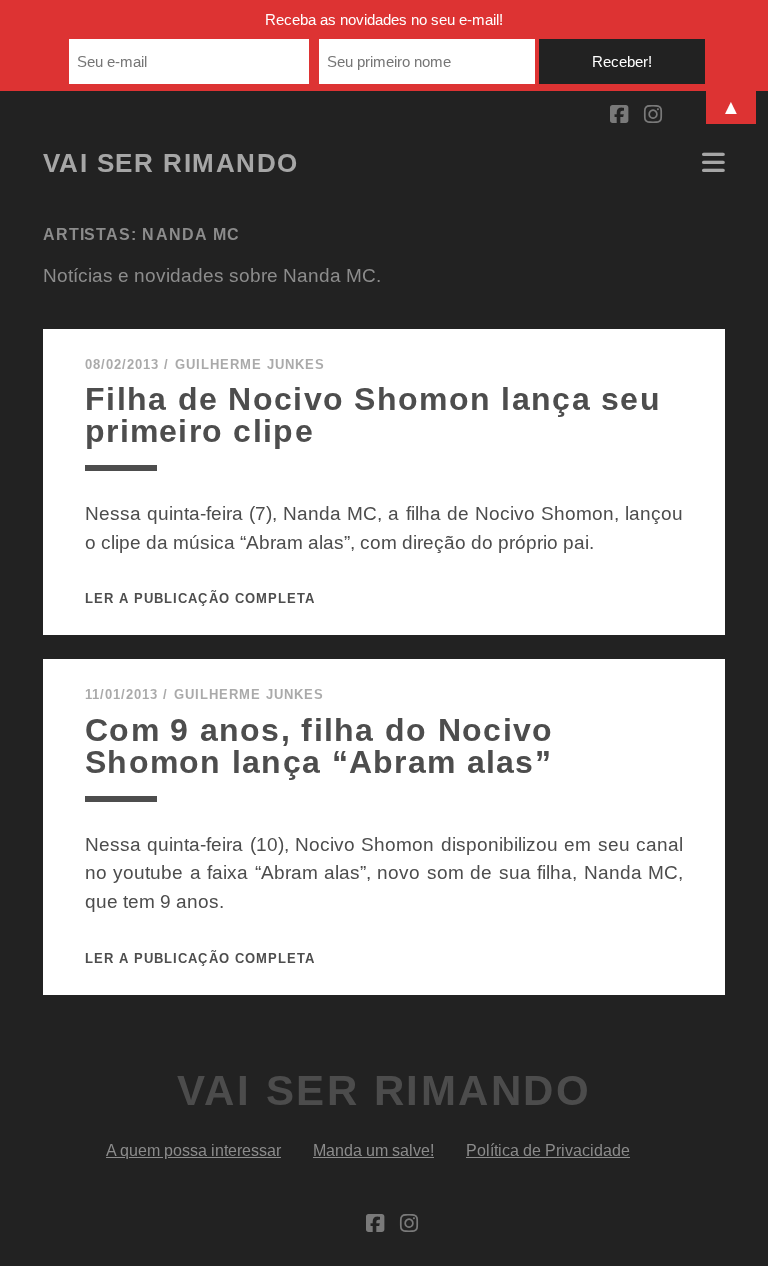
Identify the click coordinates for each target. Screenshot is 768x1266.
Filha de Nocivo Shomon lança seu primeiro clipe (373, 415)
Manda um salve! (373, 1150)
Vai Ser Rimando (171, 163)
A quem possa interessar (193, 1150)
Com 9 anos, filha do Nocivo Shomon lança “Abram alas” (319, 746)
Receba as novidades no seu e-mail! (384, 19)
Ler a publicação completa (200, 598)
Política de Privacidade (548, 1150)
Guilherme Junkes (250, 364)
